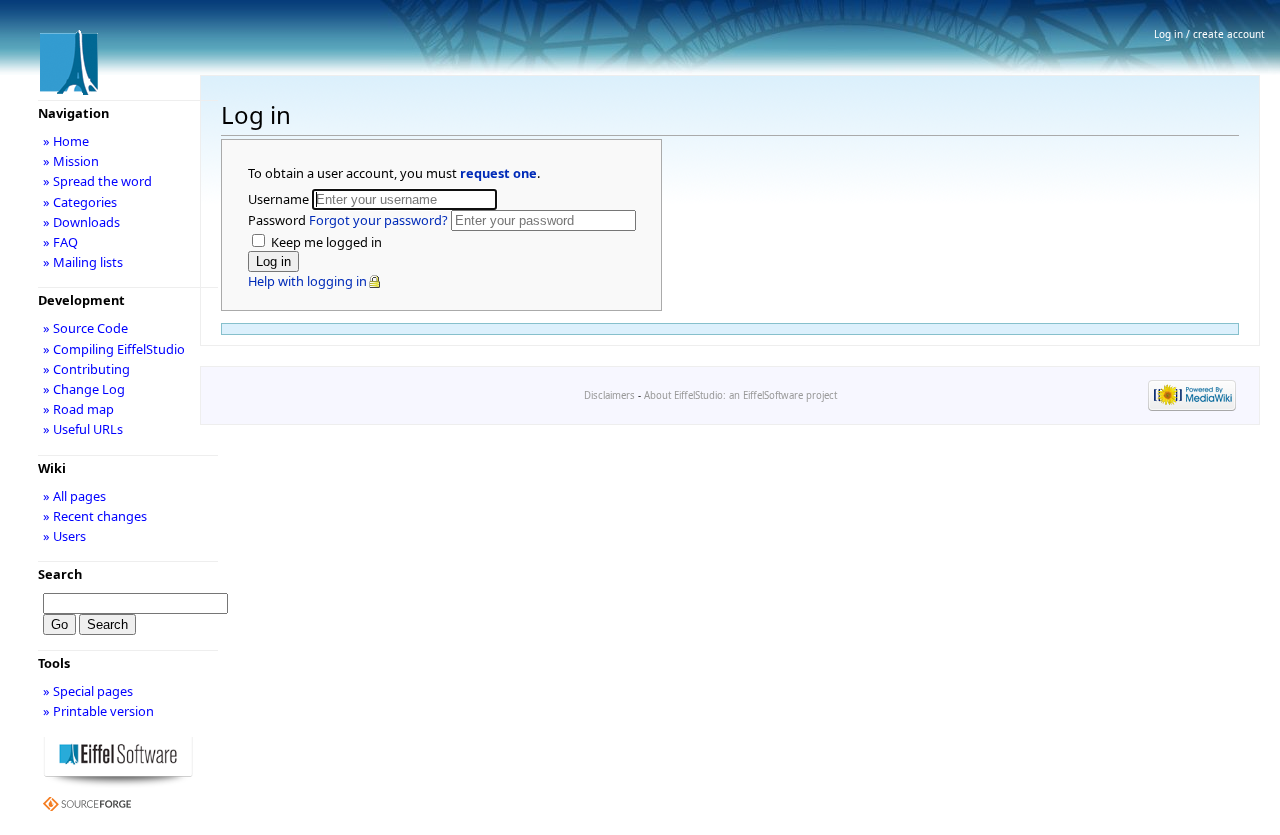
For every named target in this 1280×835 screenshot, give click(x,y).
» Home (66, 141)
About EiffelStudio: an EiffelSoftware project (740, 395)
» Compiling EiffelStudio (114, 349)
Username (280, 199)
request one (498, 173)
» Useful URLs (83, 429)
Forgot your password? (378, 220)
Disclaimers (609, 395)
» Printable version (98, 711)
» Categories (80, 202)
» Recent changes (95, 516)
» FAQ (60, 242)
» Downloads (81, 222)
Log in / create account (1209, 34)
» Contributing (86, 369)
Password (348, 220)
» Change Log (84, 389)
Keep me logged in (325, 242)
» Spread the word (97, 181)
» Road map (78, 409)
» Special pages (88, 691)
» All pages (74, 496)
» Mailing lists (83, 262)
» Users (64, 536)
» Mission (71, 161)
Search (60, 574)
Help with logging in (307, 281)
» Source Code (85, 328)
